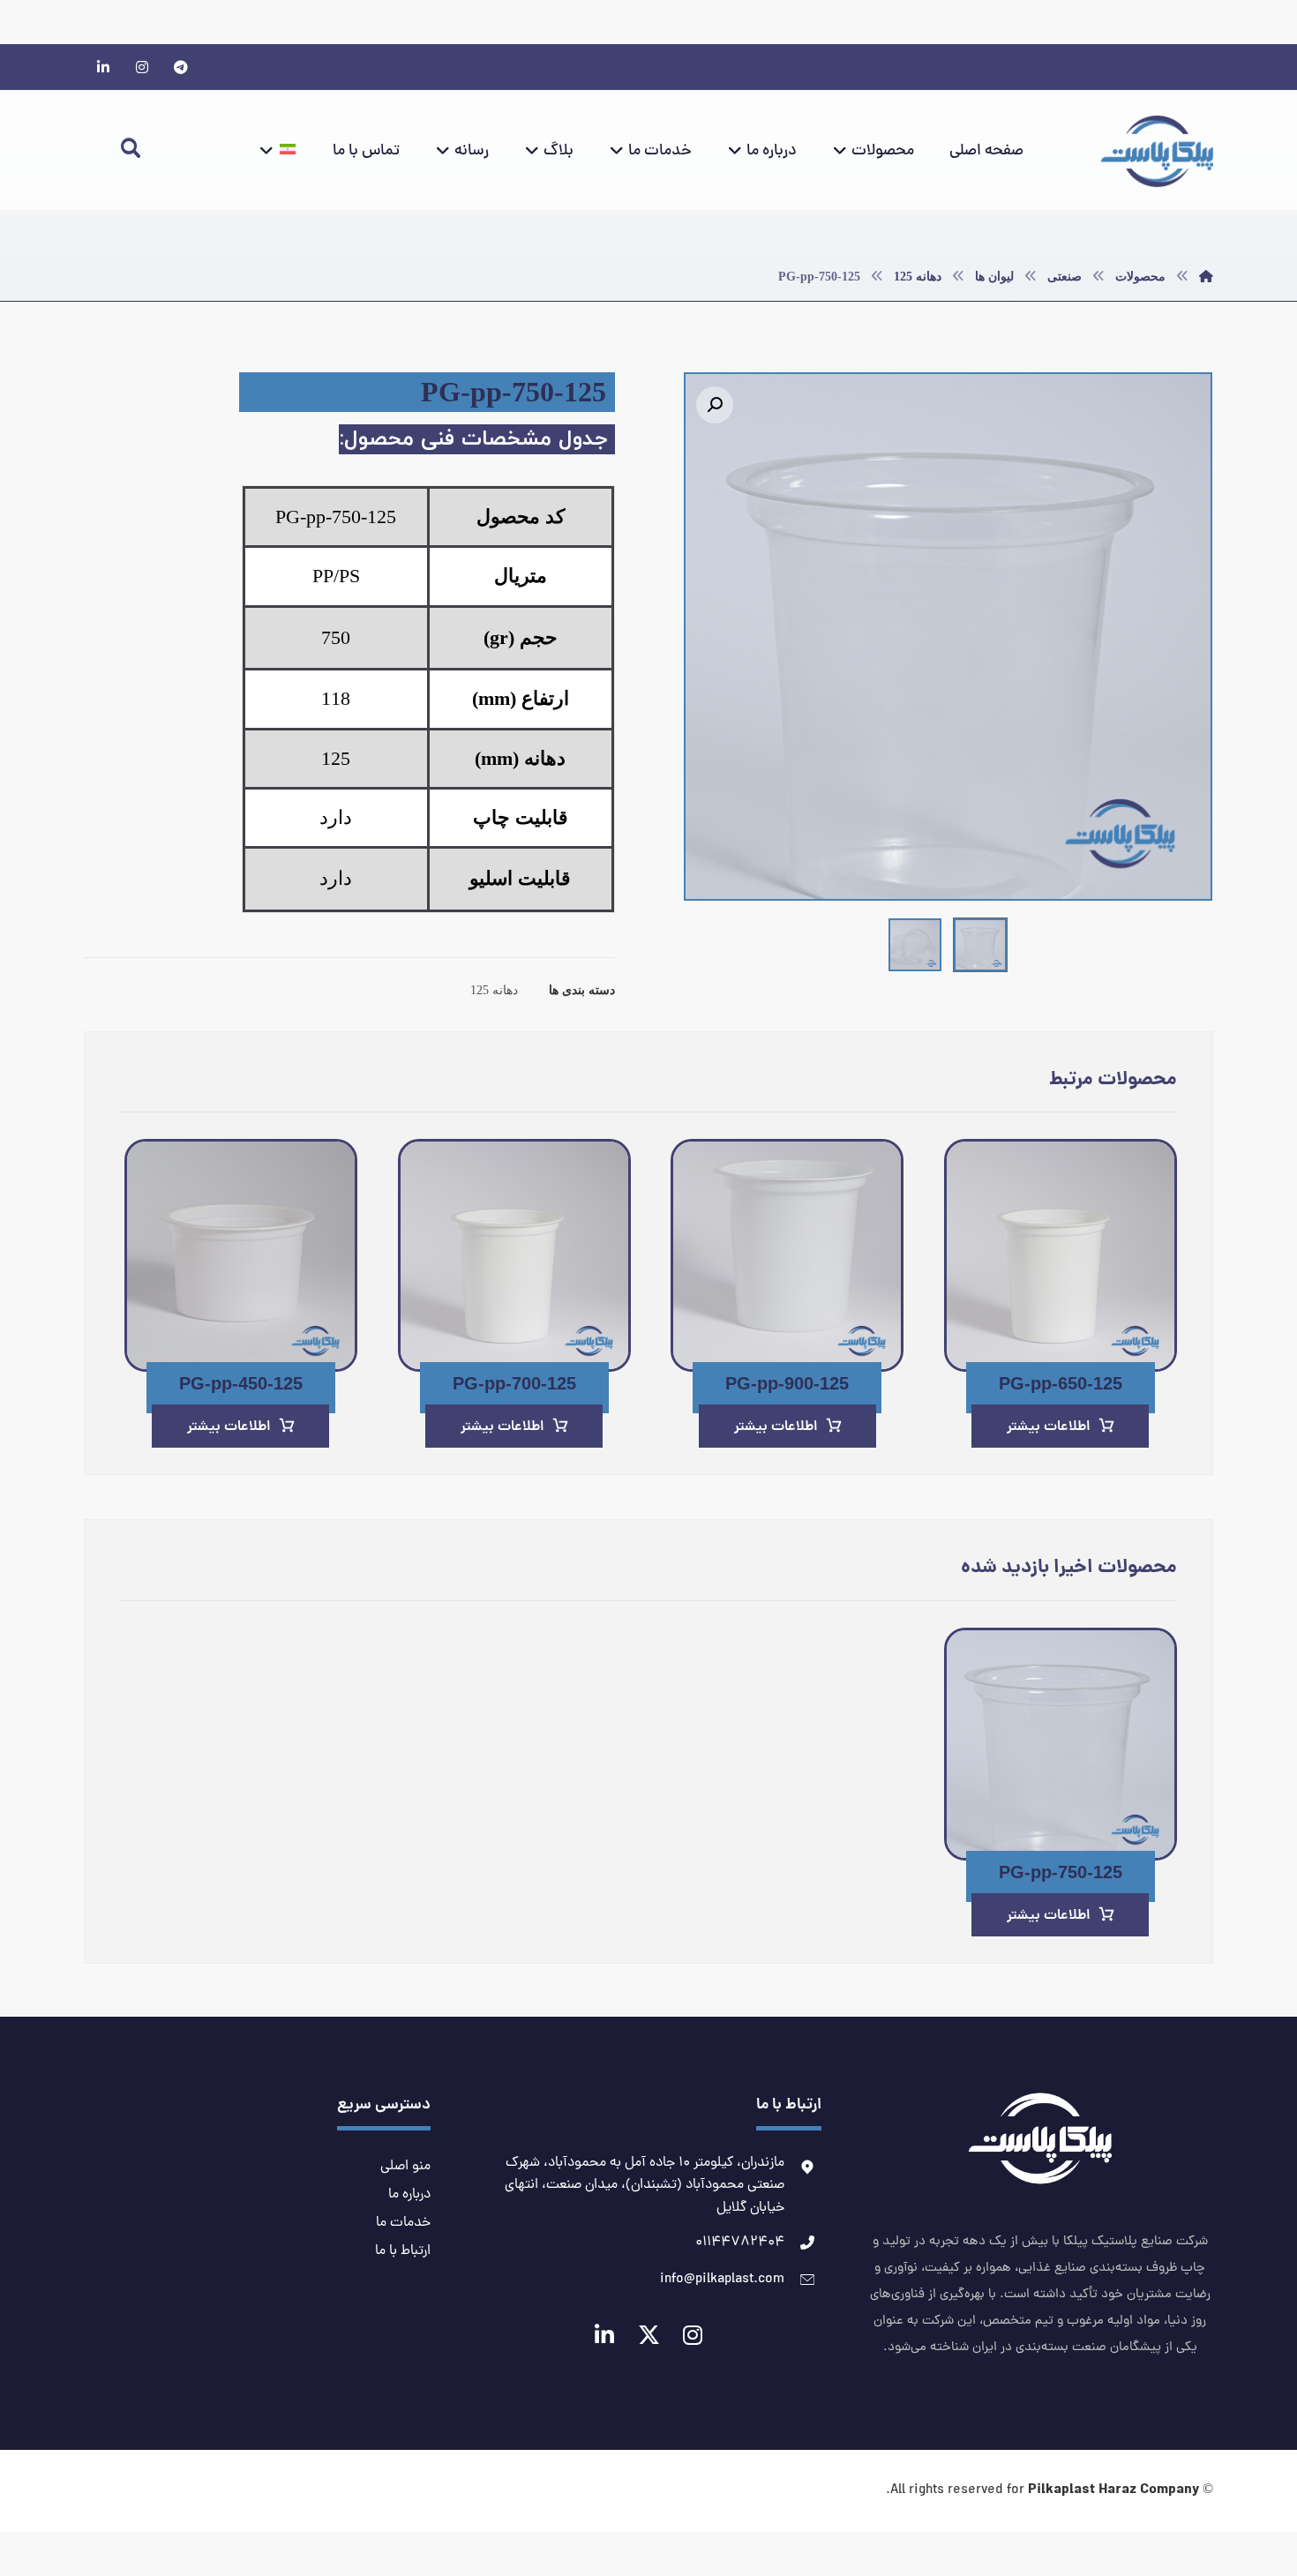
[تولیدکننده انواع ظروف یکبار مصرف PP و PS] (1157, 151)
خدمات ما (403, 2223)
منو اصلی (405, 2167)
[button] (715, 405)
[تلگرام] (181, 67)
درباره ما (409, 2195)
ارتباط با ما (403, 2251)
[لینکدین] (103, 67)
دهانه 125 (494, 990)
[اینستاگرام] (142, 67)
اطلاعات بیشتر (1049, 1427)
